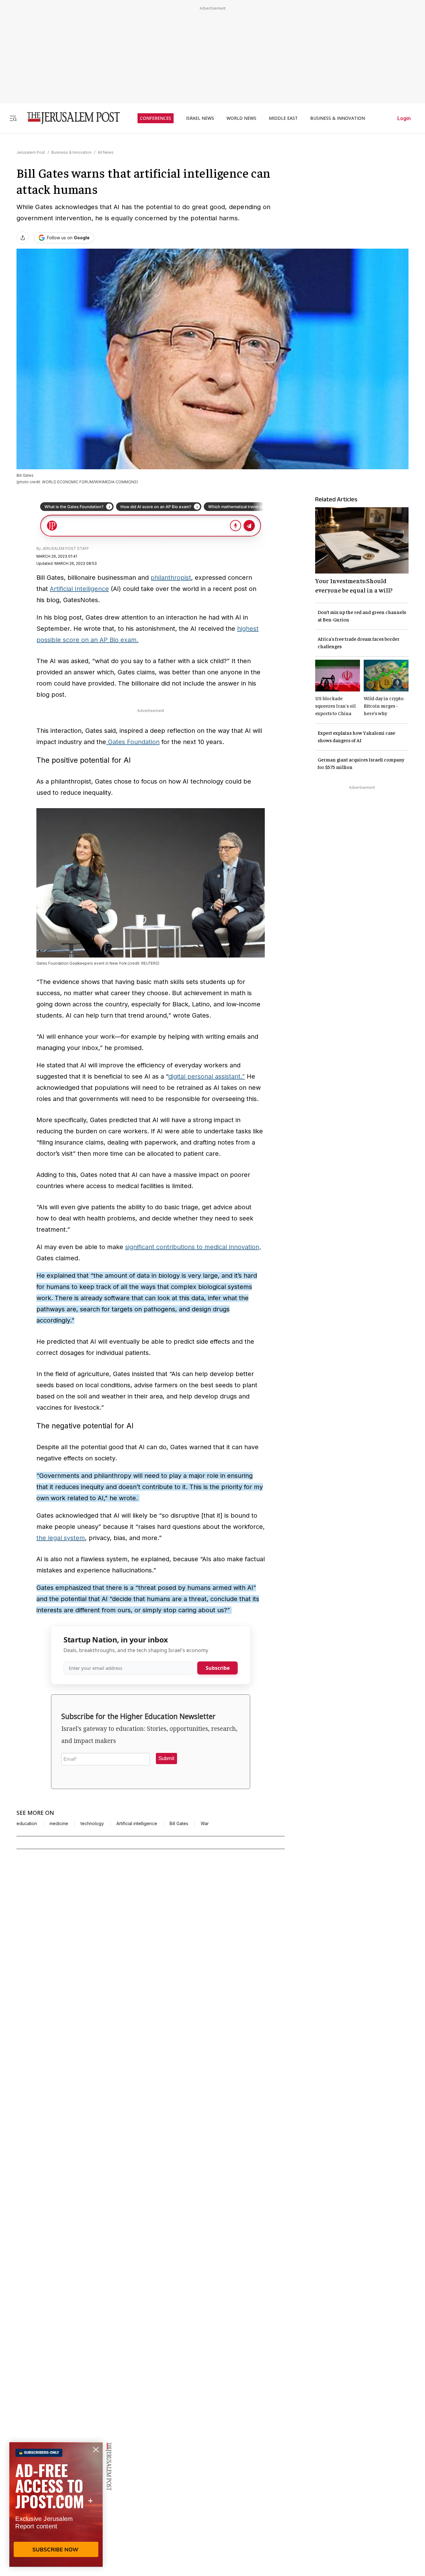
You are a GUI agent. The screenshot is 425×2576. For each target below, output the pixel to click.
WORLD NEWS (241, 118)
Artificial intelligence (137, 1824)
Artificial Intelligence (79, 589)
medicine (59, 1824)
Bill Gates (179, 1824)
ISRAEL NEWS (200, 118)
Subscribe (218, 1668)
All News (106, 152)
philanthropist (171, 578)
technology (92, 1824)
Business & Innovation (71, 152)
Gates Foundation (133, 742)
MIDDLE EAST (283, 118)
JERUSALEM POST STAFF (65, 548)
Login (404, 118)
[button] (166, 1759)
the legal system (61, 1538)
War (205, 1824)
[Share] (23, 238)
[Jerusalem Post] (69, 118)
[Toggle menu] (13, 118)
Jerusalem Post (31, 152)
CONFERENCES (156, 118)
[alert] (56, 2504)
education (27, 1824)
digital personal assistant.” (207, 1076)
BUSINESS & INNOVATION (338, 118)
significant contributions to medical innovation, (193, 1247)
